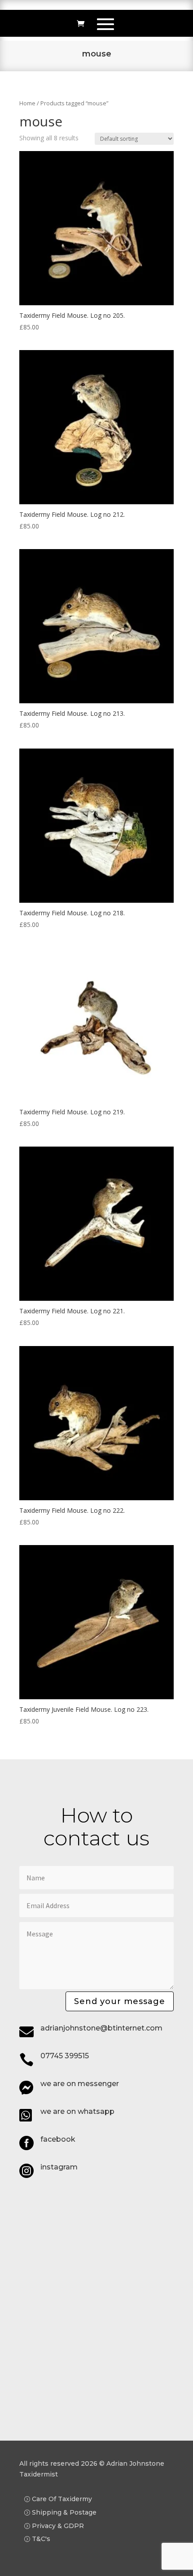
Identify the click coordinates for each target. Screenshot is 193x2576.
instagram (59, 2167)
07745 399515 (65, 2056)
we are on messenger (80, 2084)
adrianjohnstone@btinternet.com (101, 2028)
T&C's (41, 2539)
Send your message (120, 2001)
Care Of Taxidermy (62, 2499)
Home (27, 103)
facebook (58, 2139)
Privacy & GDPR (58, 2526)
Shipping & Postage (64, 2512)
